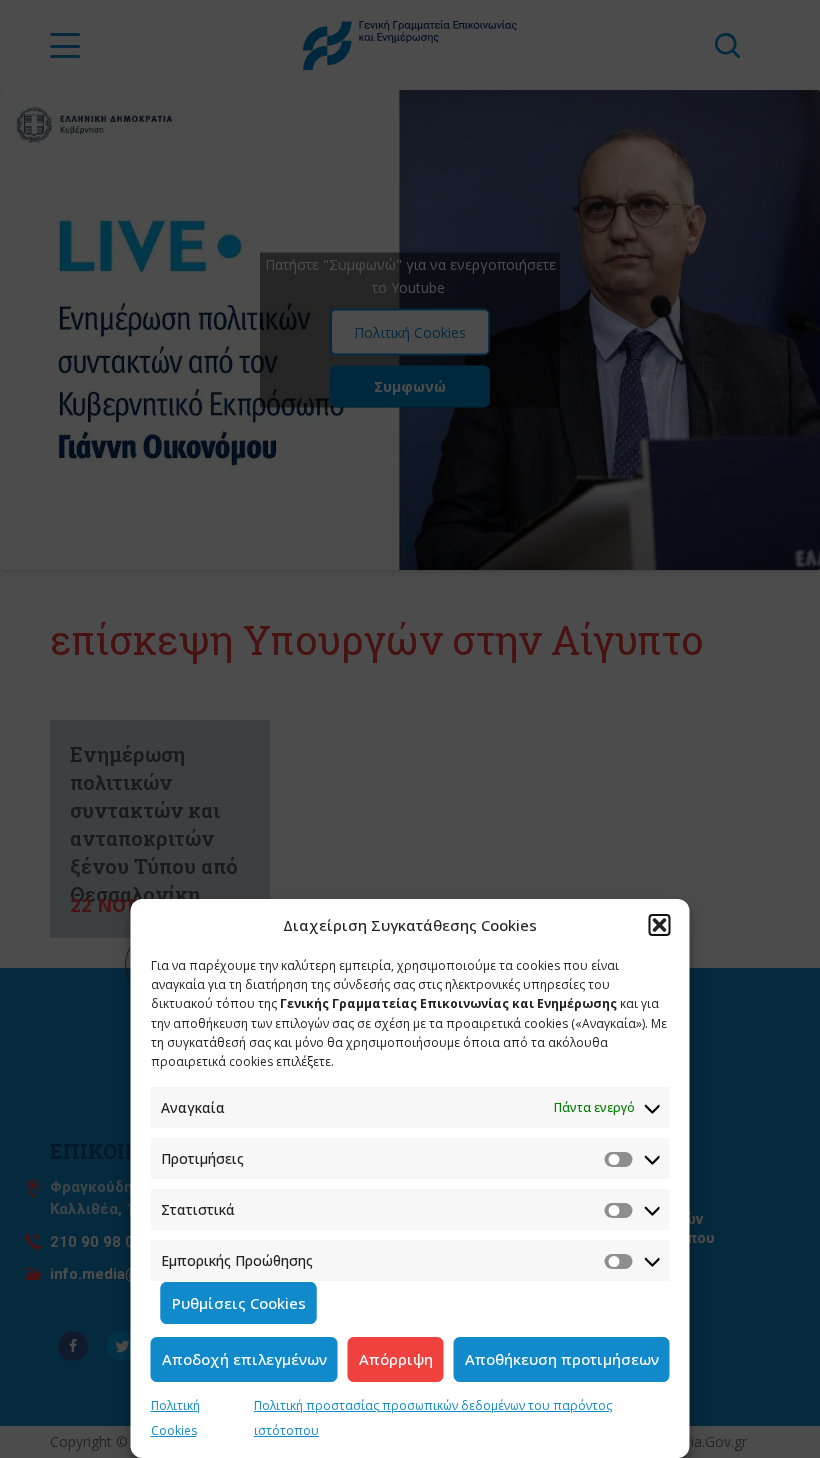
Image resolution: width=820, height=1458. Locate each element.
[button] (660, 925)
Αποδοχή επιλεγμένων (244, 1359)
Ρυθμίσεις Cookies (239, 1303)
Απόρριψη (396, 1359)
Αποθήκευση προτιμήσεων (562, 1359)
